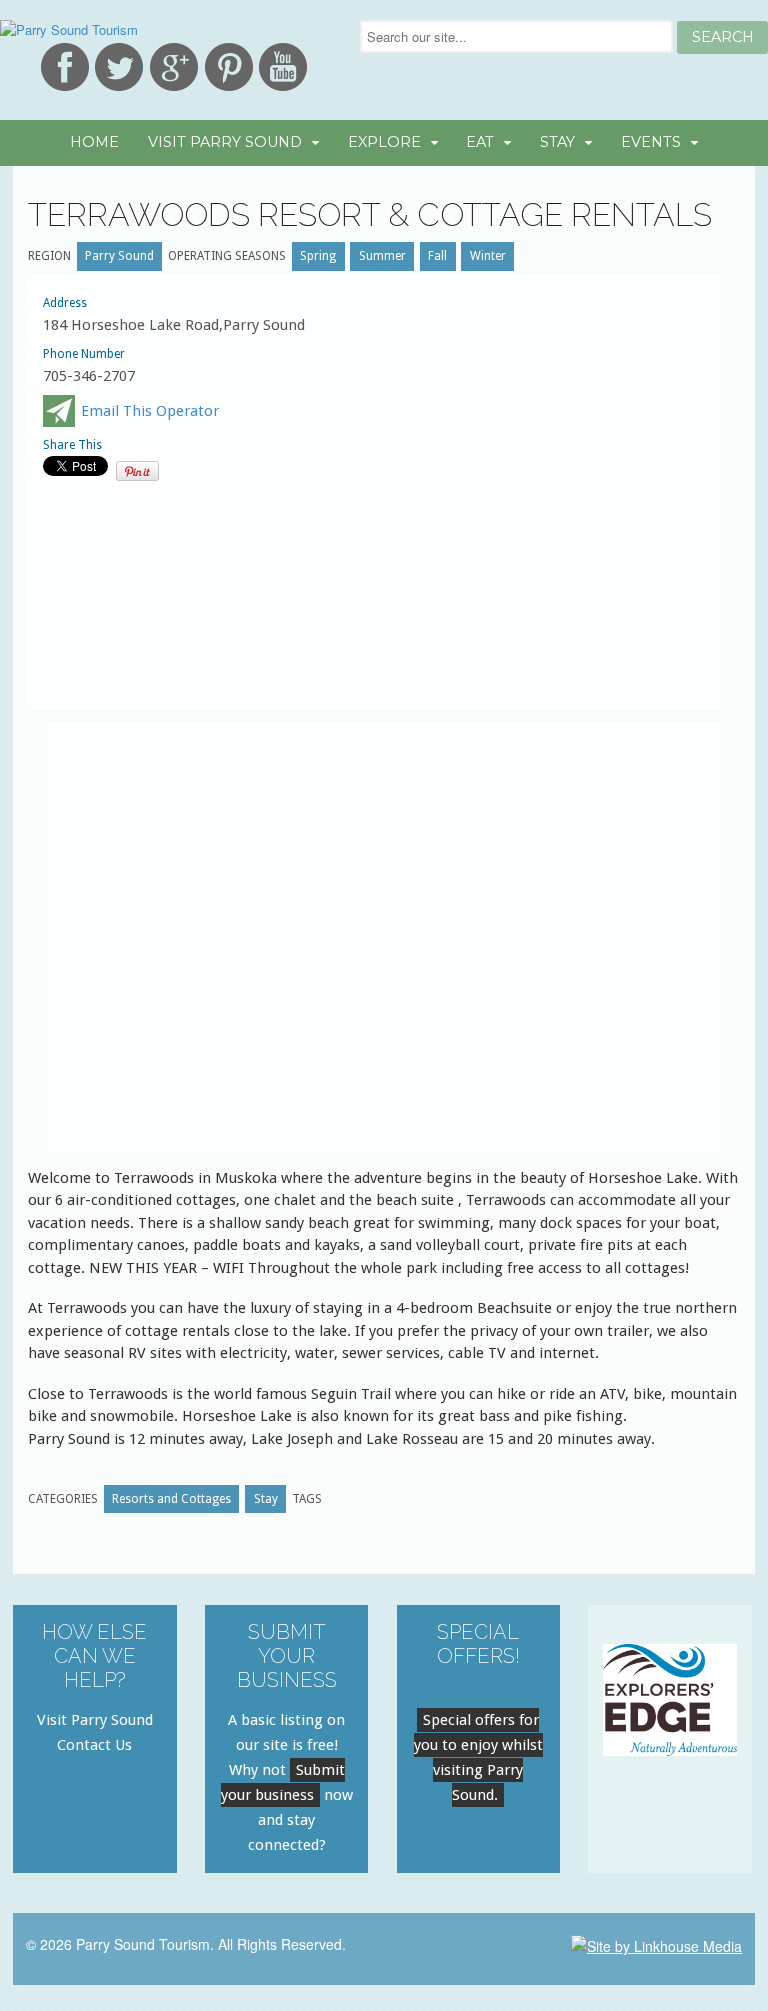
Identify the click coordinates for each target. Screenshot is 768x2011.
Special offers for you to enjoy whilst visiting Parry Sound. (478, 1757)
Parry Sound (119, 256)
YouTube (283, 67)
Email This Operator (150, 411)
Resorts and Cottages (171, 1499)
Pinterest (229, 67)
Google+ (174, 67)
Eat (480, 142)
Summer (382, 256)
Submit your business (283, 1782)
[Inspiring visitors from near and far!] (69, 29)
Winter (488, 256)
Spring (318, 256)
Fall (437, 256)
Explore (384, 142)
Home (94, 142)
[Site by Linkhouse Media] (656, 1944)
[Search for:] (518, 36)
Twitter (119, 67)
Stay (557, 142)
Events (651, 142)
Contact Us (94, 1745)
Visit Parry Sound (225, 142)
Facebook (65, 67)
